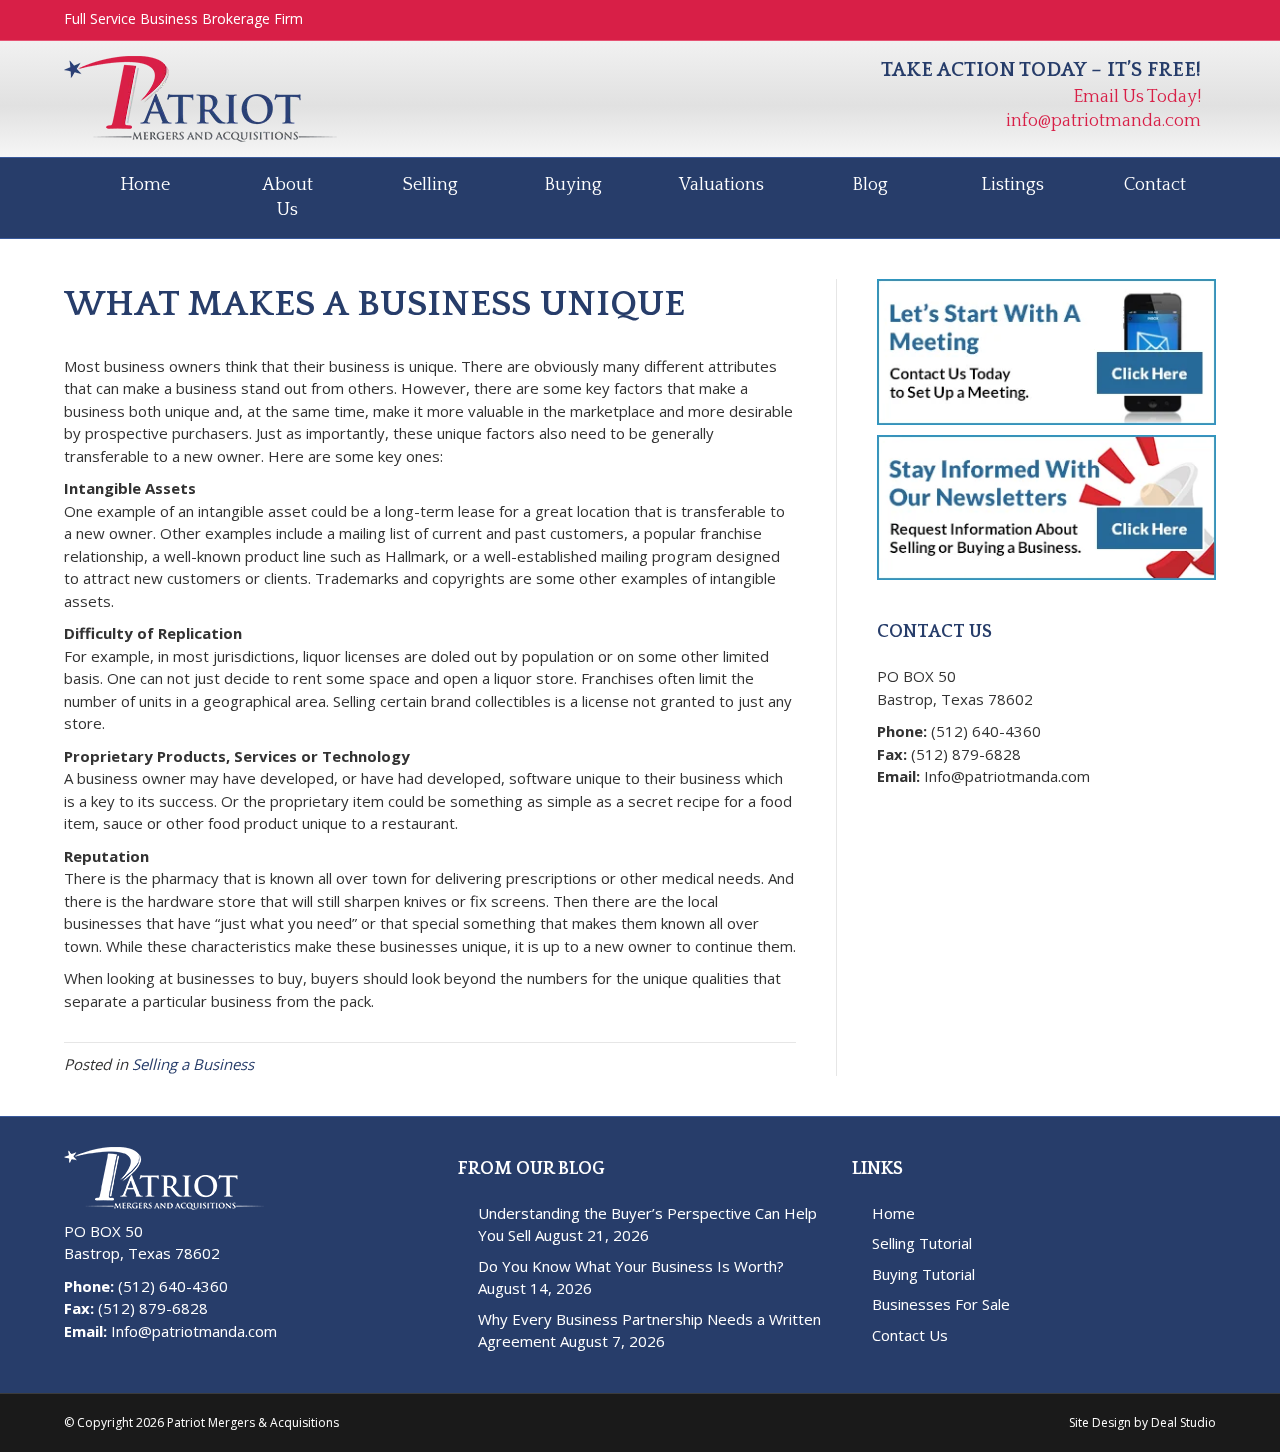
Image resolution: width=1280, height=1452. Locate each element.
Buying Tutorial (923, 1274)
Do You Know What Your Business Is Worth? (631, 1266)
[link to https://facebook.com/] (891, 809)
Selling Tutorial (922, 1243)
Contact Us (910, 1335)
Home (145, 185)
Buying (573, 185)
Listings (1012, 185)
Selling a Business (193, 1064)
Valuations (721, 185)
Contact (1155, 185)
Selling (430, 185)
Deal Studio (1183, 1422)
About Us (287, 197)
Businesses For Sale (941, 1304)
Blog (870, 185)
